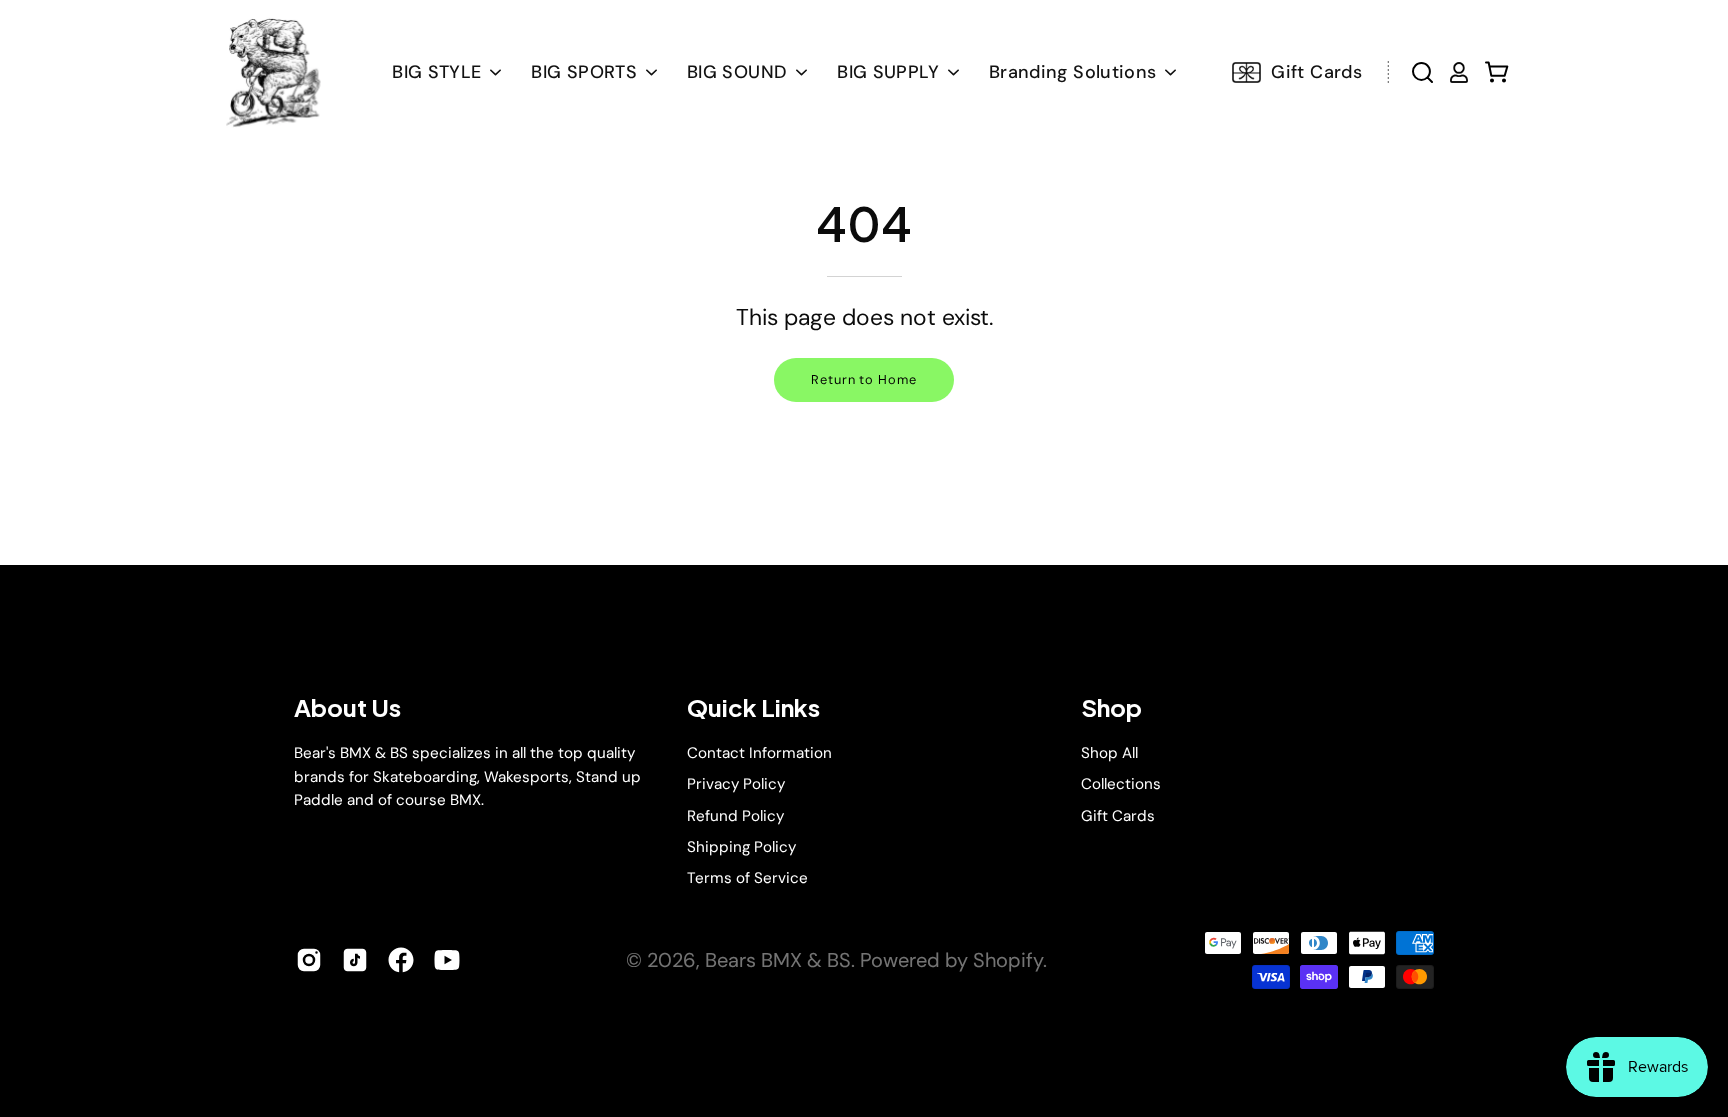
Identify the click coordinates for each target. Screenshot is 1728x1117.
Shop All (1109, 753)
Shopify (1008, 960)
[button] (747, 72)
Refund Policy (735, 815)
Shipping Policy (741, 847)
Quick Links (753, 707)
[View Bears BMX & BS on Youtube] (447, 960)
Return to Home (864, 379)
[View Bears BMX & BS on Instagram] (309, 960)
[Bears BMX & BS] (271, 72)
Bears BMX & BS (778, 960)
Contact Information (759, 753)
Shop (1111, 707)
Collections (1121, 784)
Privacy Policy (736, 784)
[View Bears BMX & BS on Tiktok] (355, 960)
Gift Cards (1118, 815)
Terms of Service (747, 878)
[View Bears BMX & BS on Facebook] (401, 960)
